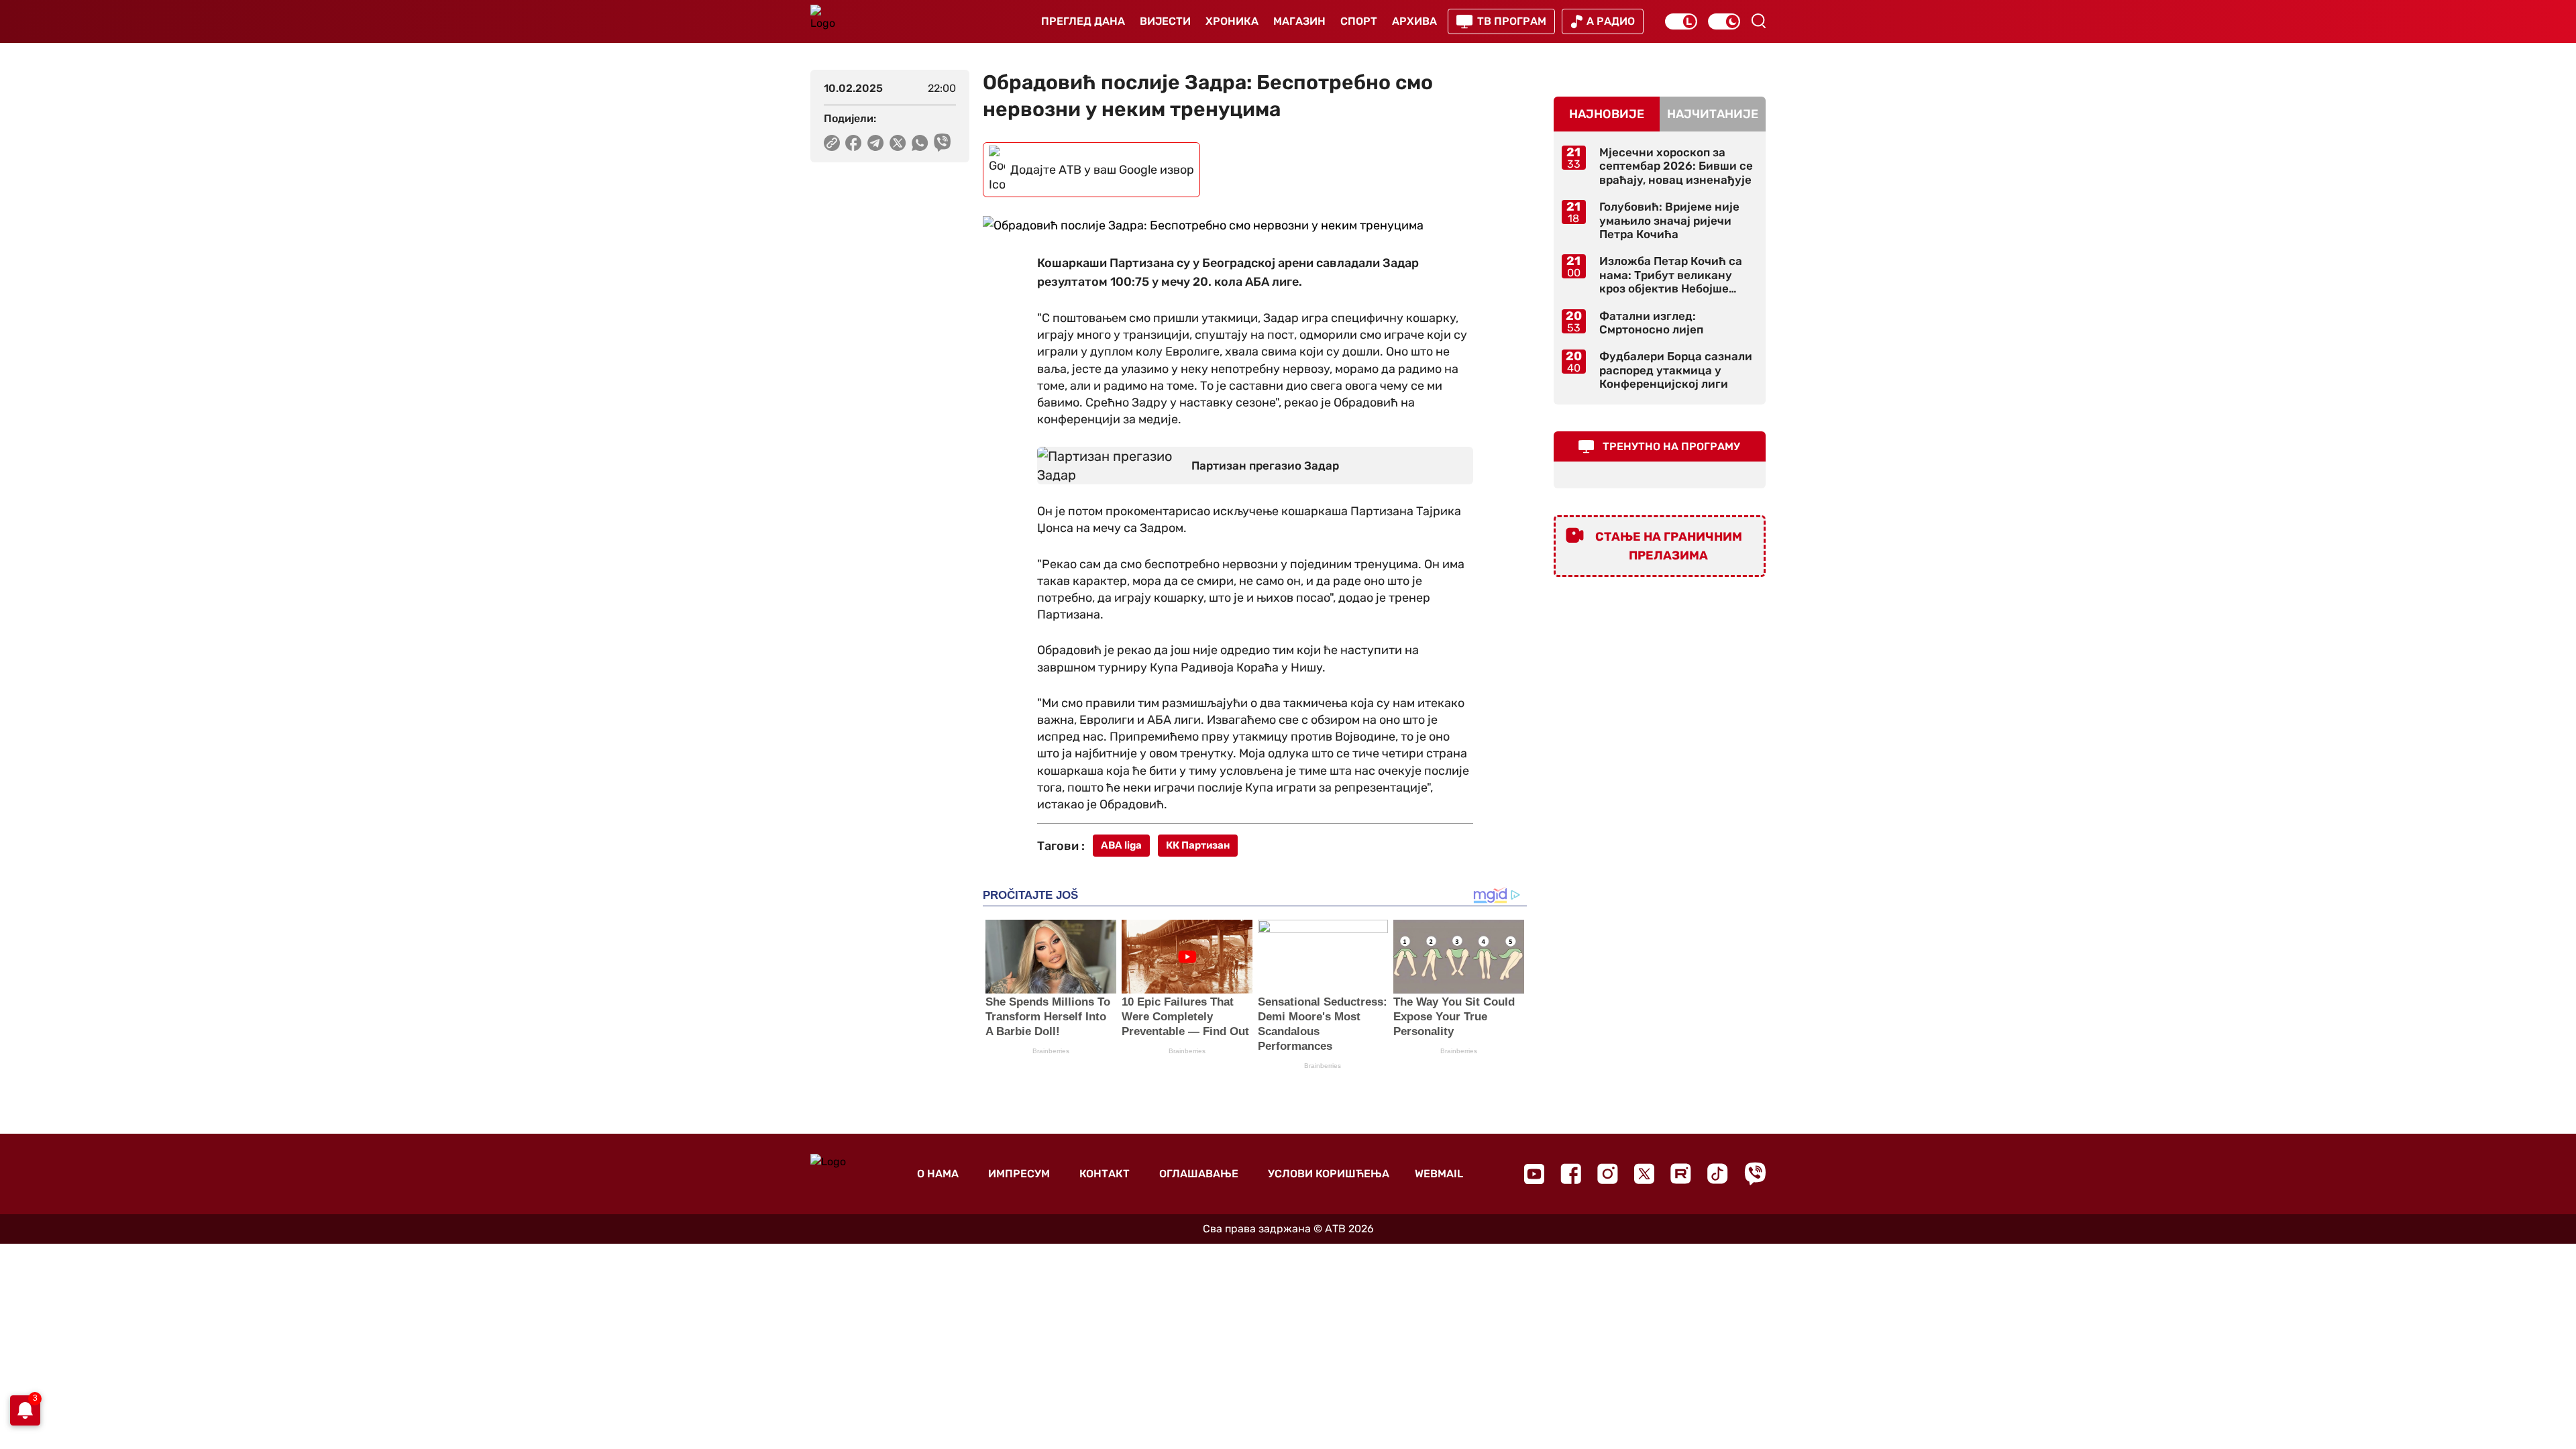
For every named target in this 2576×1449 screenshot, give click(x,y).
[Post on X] (898, 143)
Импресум (1019, 1174)
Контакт (1105, 1174)
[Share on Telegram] (876, 143)
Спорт (1359, 21)
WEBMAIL (1439, 1174)
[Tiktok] (1718, 1174)
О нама (938, 1174)
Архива (1414, 21)
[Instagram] (1608, 1174)
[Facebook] (1571, 1174)
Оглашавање (1199, 1174)
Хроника (1232, 21)
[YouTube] (1534, 1174)
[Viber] (1755, 1174)
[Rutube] (1681, 1174)
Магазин (1299, 21)
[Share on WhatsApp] (920, 143)
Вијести (1165, 21)
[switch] (1681, 21)
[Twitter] (1644, 1174)
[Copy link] (832, 143)
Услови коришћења (1329, 1174)
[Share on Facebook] (854, 143)
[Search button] (1758, 21)
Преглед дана (1083, 21)
